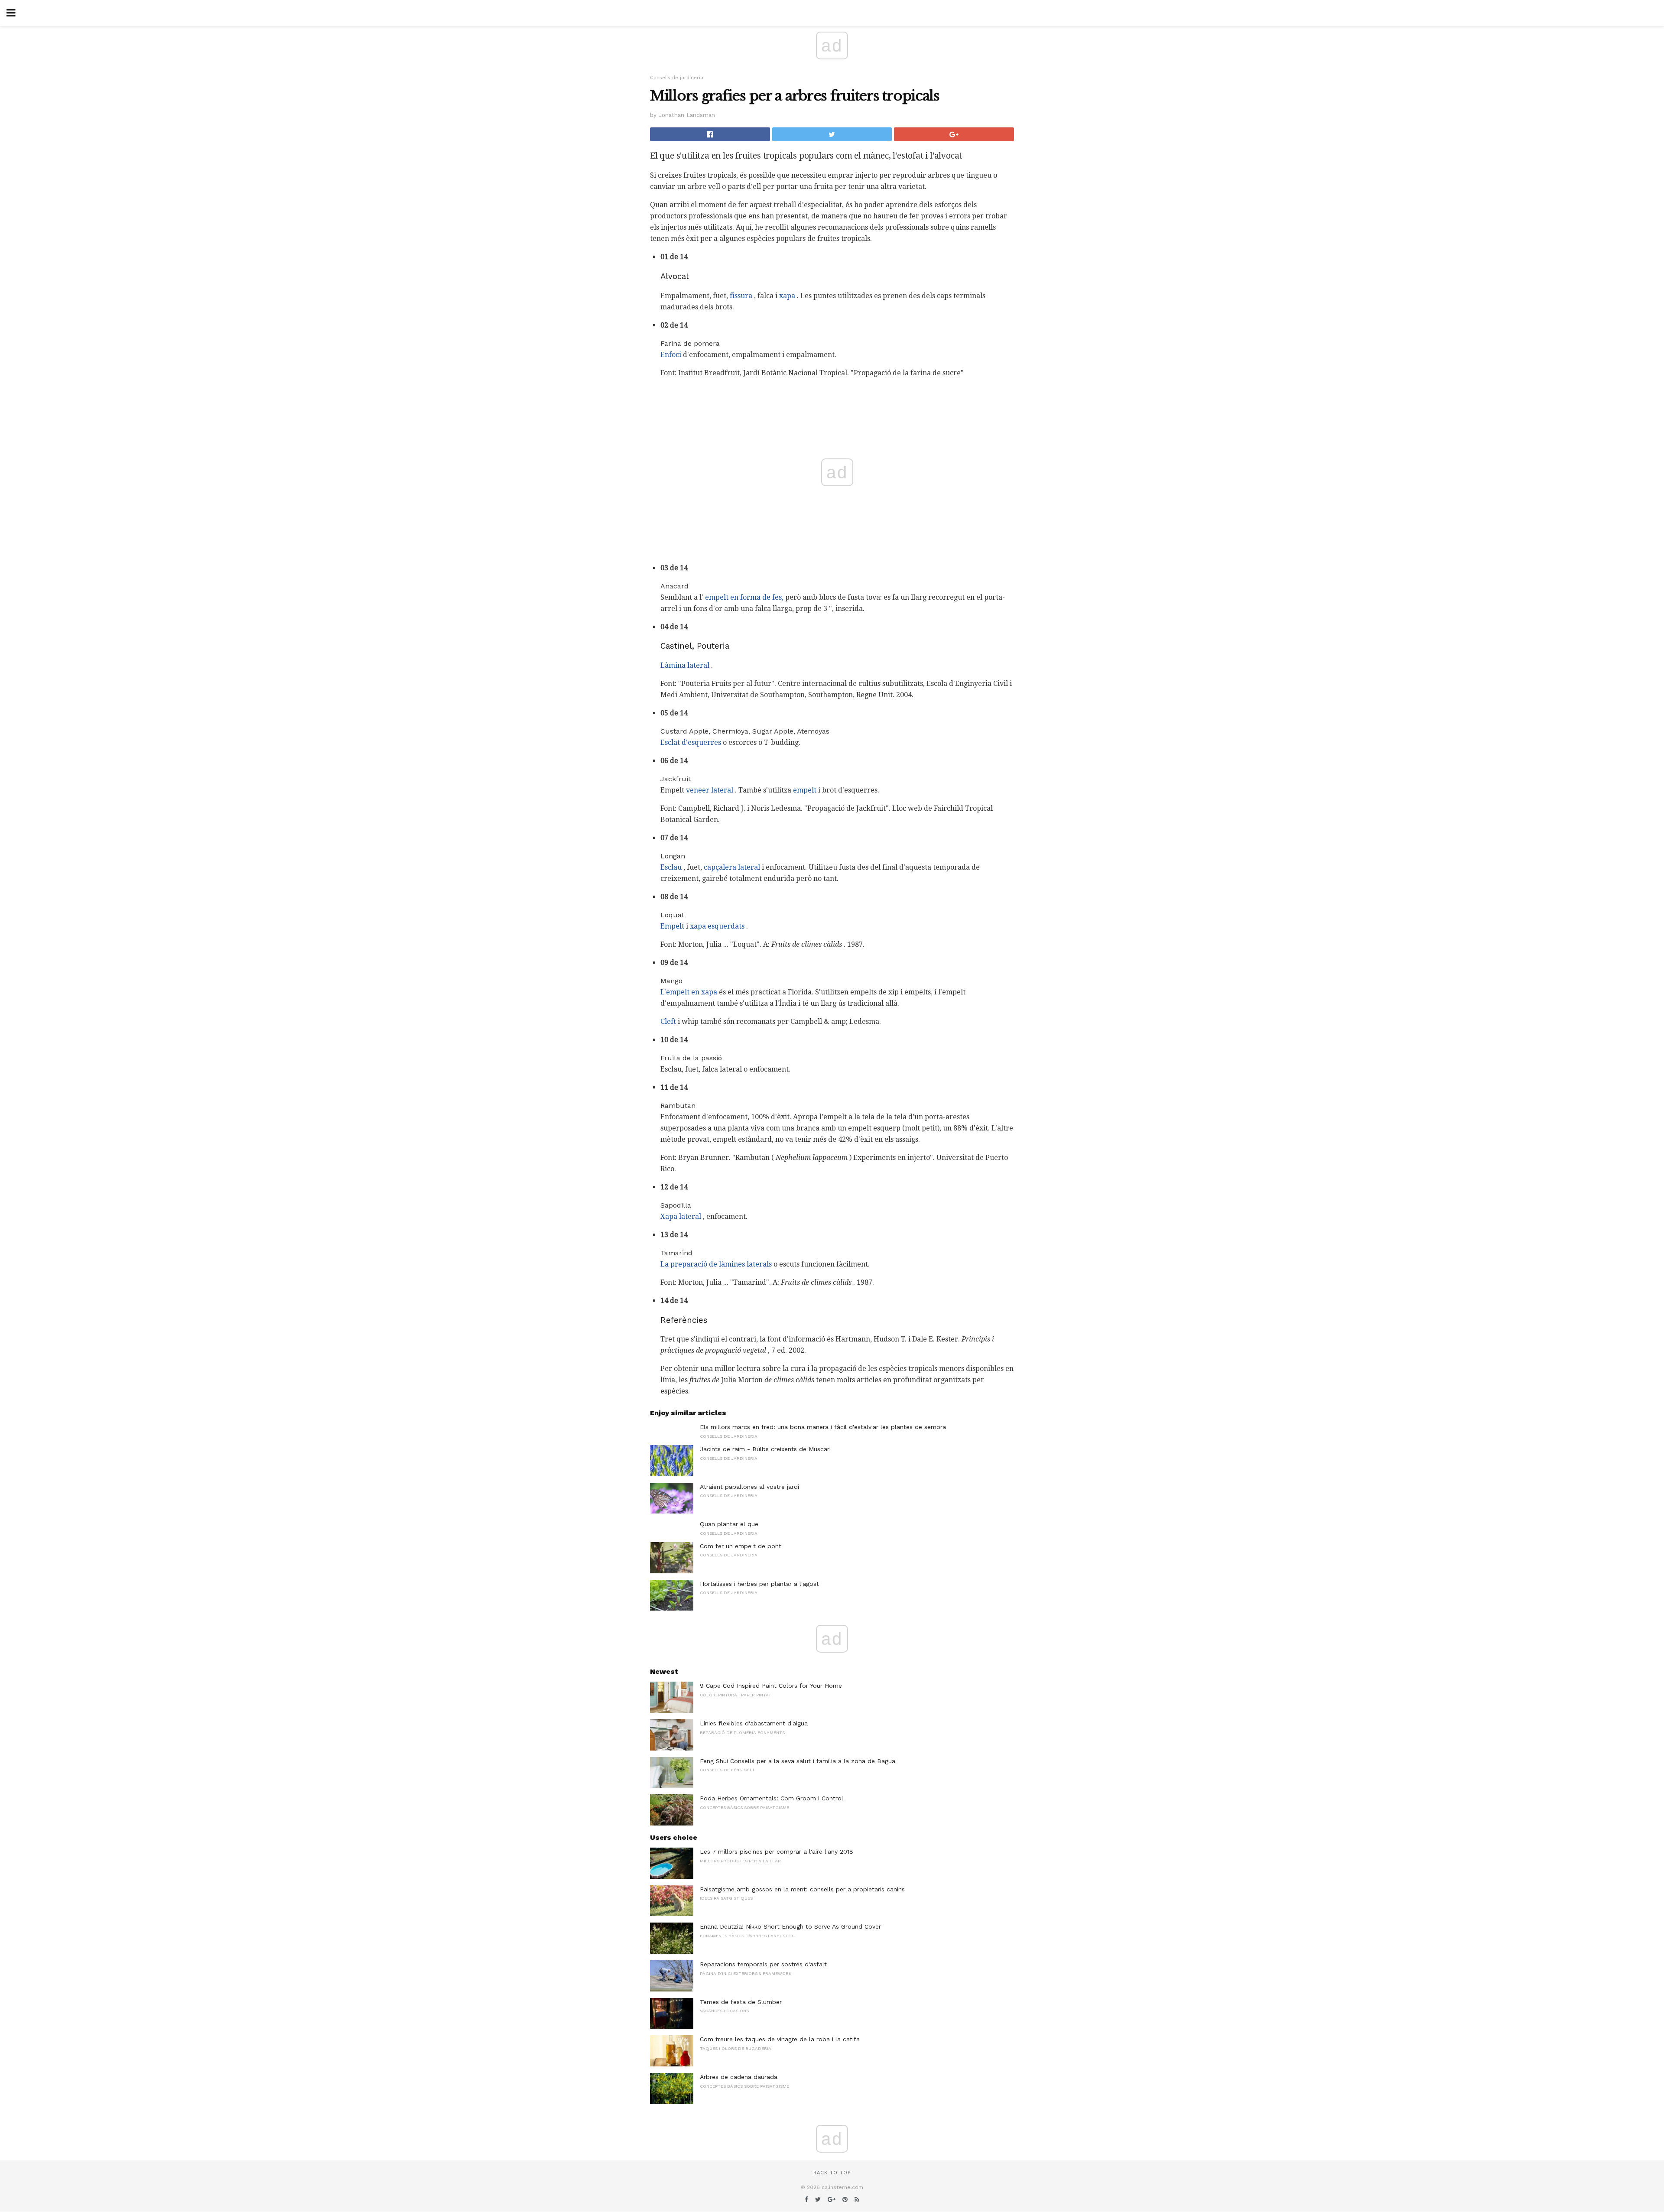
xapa (787, 296)
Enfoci (671, 355)
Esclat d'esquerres (691, 742)
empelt (805, 790)
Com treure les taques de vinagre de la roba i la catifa (780, 2039)
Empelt (672, 926)
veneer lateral (710, 790)
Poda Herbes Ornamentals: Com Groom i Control (772, 1798)
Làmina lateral (685, 665)
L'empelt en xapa (689, 992)
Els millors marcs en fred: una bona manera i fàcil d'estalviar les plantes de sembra (823, 1427)
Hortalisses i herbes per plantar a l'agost (759, 1584)
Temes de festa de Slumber (741, 2002)
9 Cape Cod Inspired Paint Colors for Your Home (771, 1686)
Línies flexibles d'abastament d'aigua (754, 1723)
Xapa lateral (681, 1216)
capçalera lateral (732, 867)
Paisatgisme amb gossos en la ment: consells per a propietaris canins (802, 1889)
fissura (741, 296)
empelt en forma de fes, (744, 597)
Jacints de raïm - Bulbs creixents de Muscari (765, 1449)
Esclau (671, 867)
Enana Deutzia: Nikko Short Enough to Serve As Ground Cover (790, 1926)
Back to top (832, 2173)
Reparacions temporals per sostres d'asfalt (763, 1964)
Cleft (668, 1022)
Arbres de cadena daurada (739, 2077)
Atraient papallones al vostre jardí (749, 1487)
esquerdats (726, 926)
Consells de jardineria (677, 78)
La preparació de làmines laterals (716, 1264)
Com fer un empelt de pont (741, 1546)
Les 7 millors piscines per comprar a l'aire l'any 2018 (777, 1851)
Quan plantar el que (729, 1524)
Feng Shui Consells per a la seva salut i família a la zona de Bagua (798, 1761)
